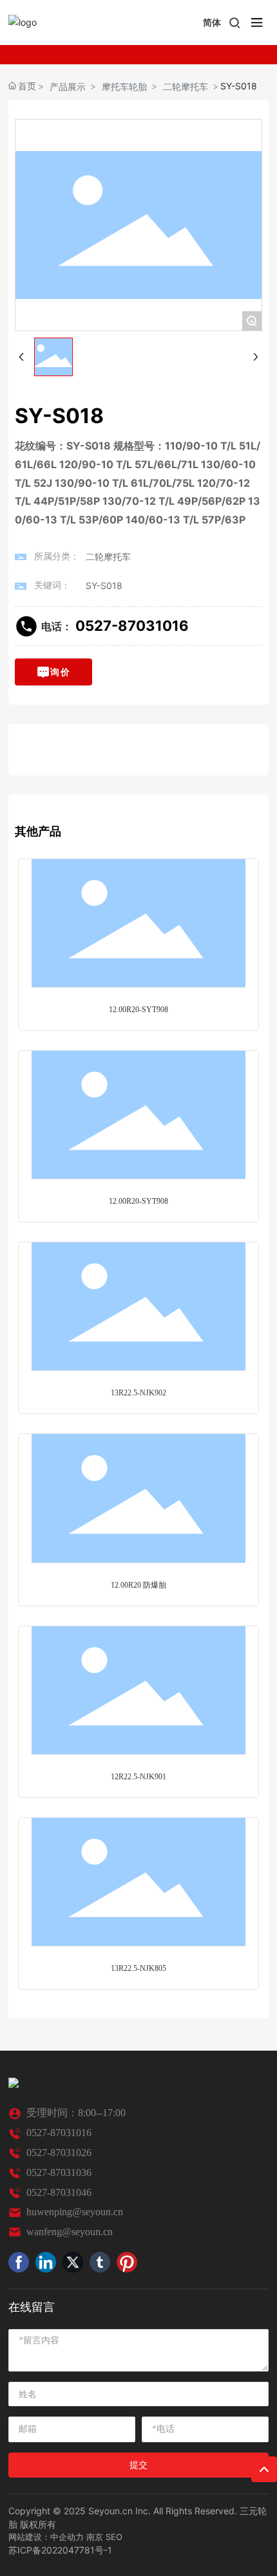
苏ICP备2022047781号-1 (60, 2550)
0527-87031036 (59, 2172)
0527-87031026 (59, 2153)
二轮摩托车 (186, 86)
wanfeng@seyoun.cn (70, 2232)
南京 (95, 2537)
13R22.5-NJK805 (138, 1968)
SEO (114, 2537)
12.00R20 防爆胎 (138, 1585)
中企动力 (67, 2537)
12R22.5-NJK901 (138, 1777)
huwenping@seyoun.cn (75, 2212)
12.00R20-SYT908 (138, 1010)
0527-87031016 (132, 626)
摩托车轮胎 (124, 86)
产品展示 (68, 86)
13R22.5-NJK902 (138, 1393)
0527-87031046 (59, 2192)
